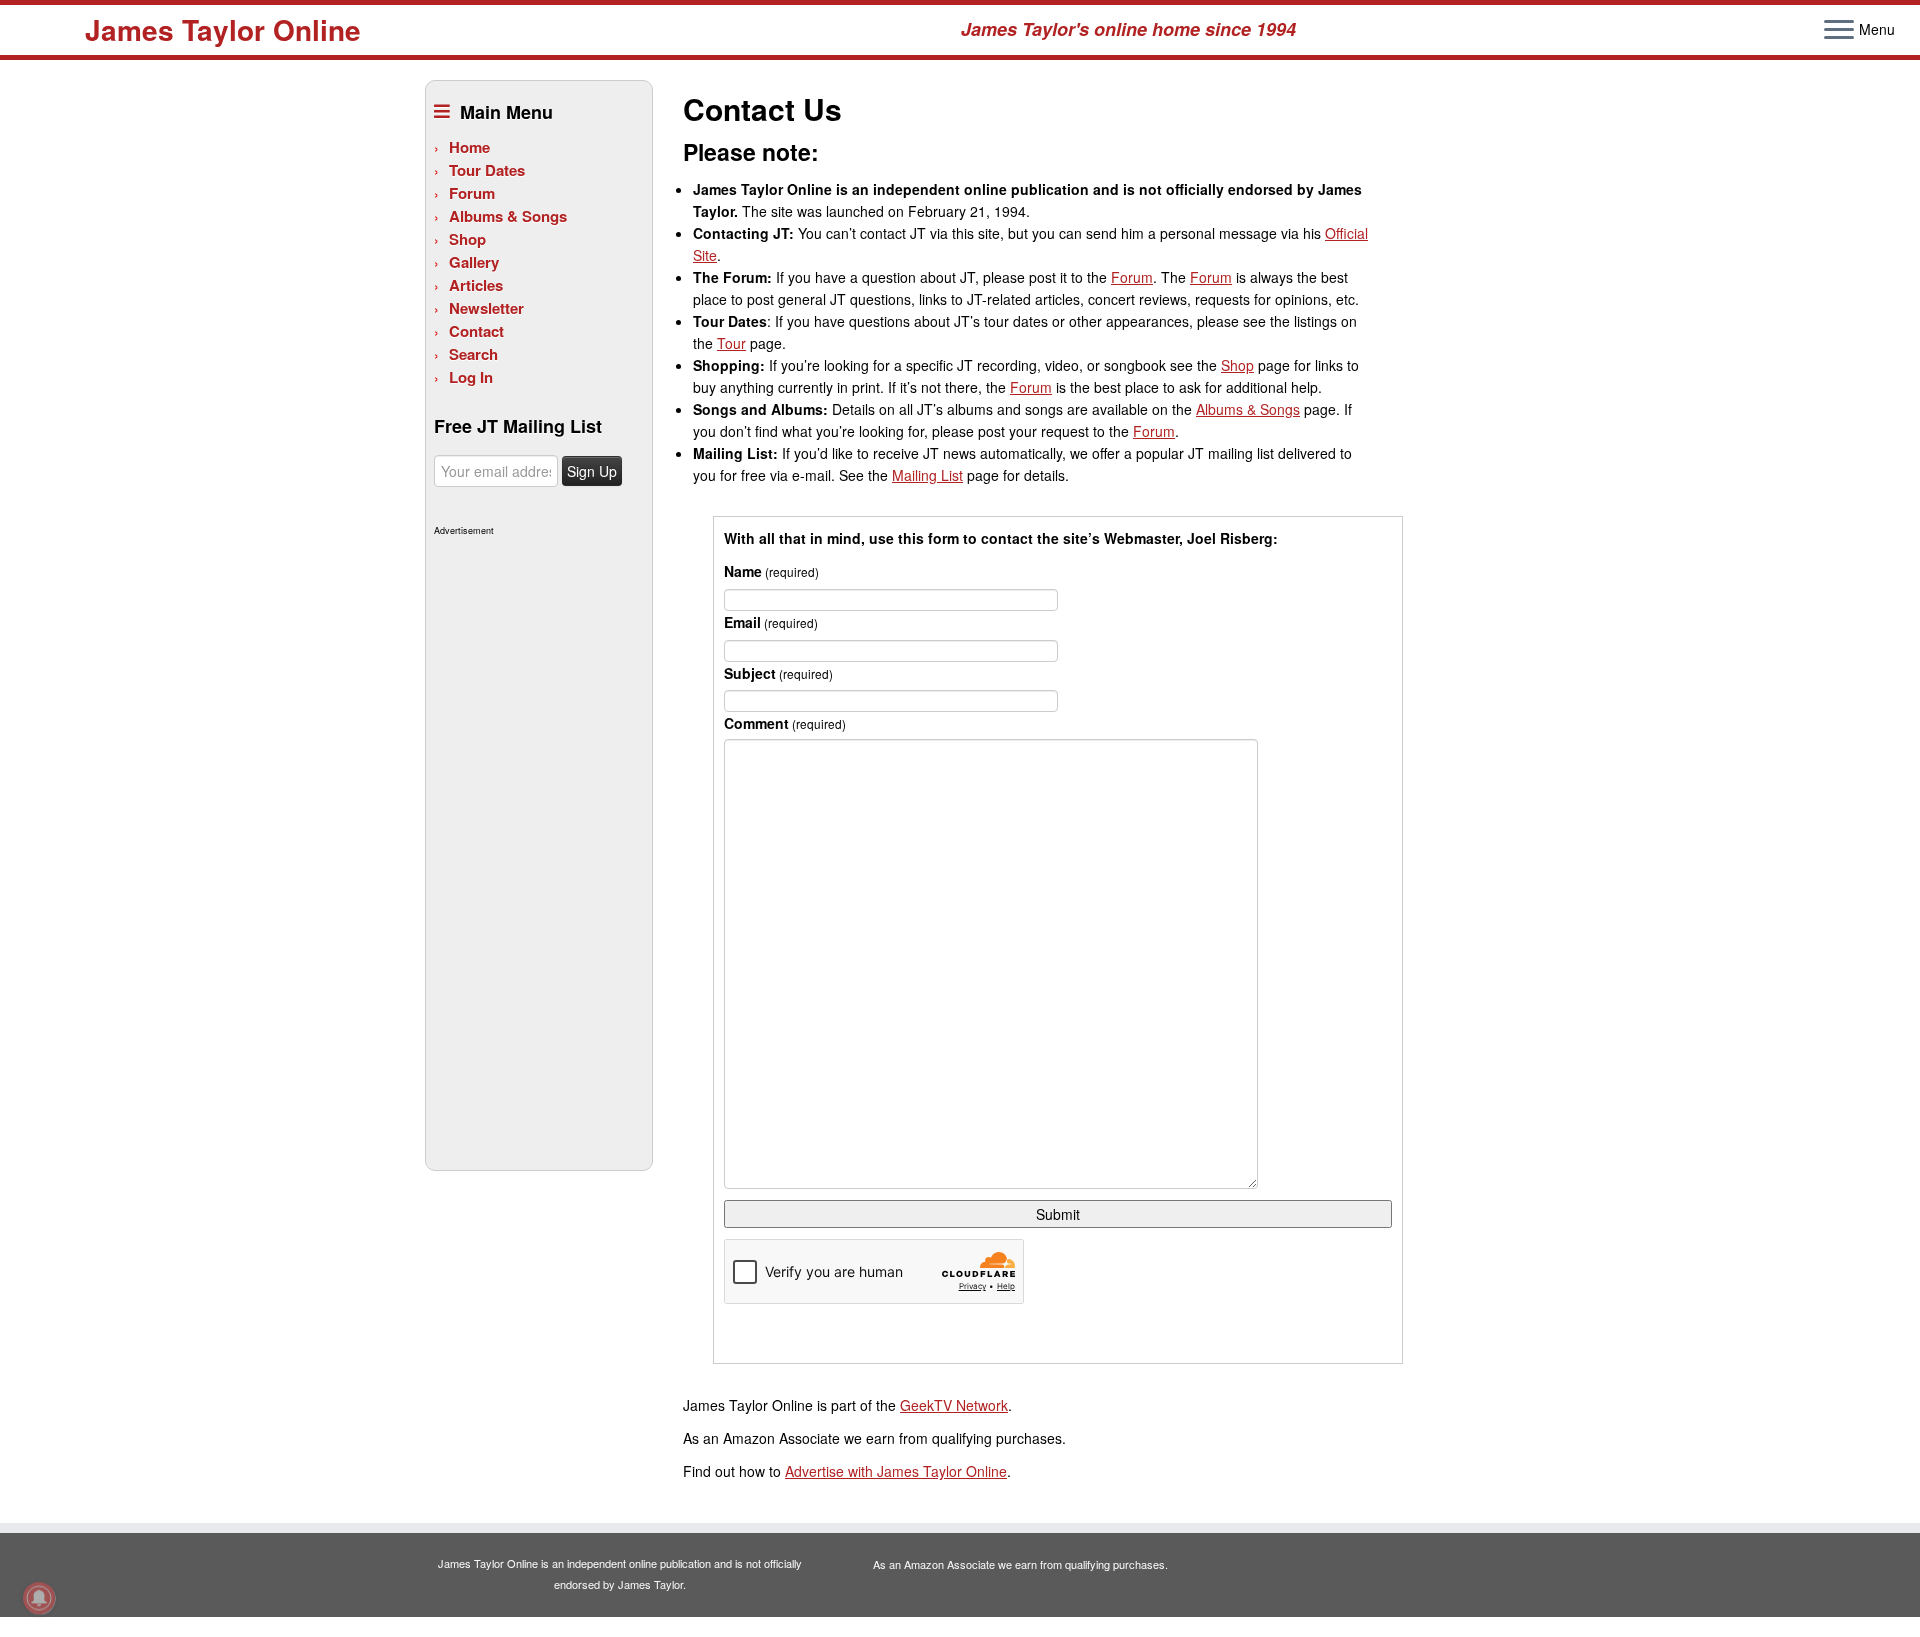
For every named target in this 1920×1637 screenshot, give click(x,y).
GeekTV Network (954, 1405)
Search (473, 354)
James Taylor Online (223, 30)
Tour (731, 343)
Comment (785, 723)
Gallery (474, 262)
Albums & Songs (508, 216)
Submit (1058, 1214)
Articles (476, 285)
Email (771, 622)
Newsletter (486, 308)
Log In (471, 377)
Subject (778, 673)
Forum (472, 193)
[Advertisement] (536, 842)
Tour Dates (487, 170)
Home (469, 147)
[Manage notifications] (39, 1598)
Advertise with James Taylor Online (896, 1471)
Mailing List (927, 475)
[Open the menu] (1839, 31)
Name (771, 571)
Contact (476, 331)
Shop (467, 239)
